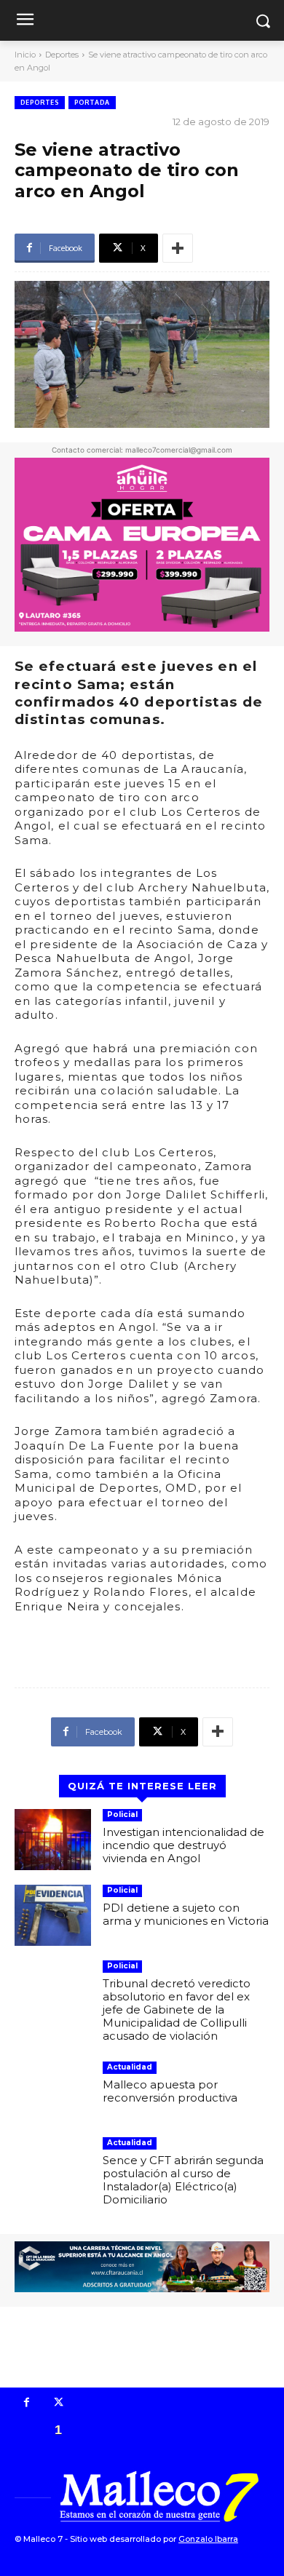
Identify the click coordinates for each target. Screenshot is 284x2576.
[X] (59, 2404)
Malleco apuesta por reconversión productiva (170, 2091)
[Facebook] (27, 2404)
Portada (92, 102)
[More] (178, 248)
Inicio (25, 55)
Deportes (62, 55)
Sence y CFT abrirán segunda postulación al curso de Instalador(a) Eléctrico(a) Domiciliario (183, 2180)
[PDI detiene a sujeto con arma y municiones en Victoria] (53, 1915)
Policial (122, 1814)
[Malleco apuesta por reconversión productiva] (53, 2092)
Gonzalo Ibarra (208, 2539)
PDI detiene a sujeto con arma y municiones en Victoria (186, 1914)
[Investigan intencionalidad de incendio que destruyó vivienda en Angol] (53, 1840)
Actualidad (130, 2067)
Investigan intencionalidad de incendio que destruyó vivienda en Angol (184, 1845)
